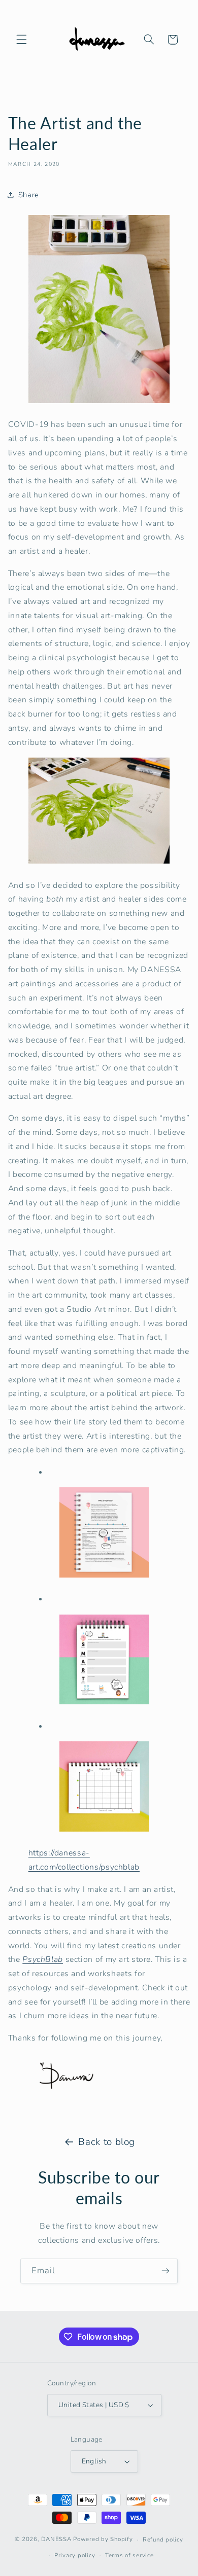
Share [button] (29, 195)
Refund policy (163, 2539)
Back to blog (107, 2142)
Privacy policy (75, 2555)
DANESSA (56, 2539)
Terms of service (129, 2555)
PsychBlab (43, 1959)
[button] (21, 40)
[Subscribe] (166, 2271)
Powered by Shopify (103, 2539)
